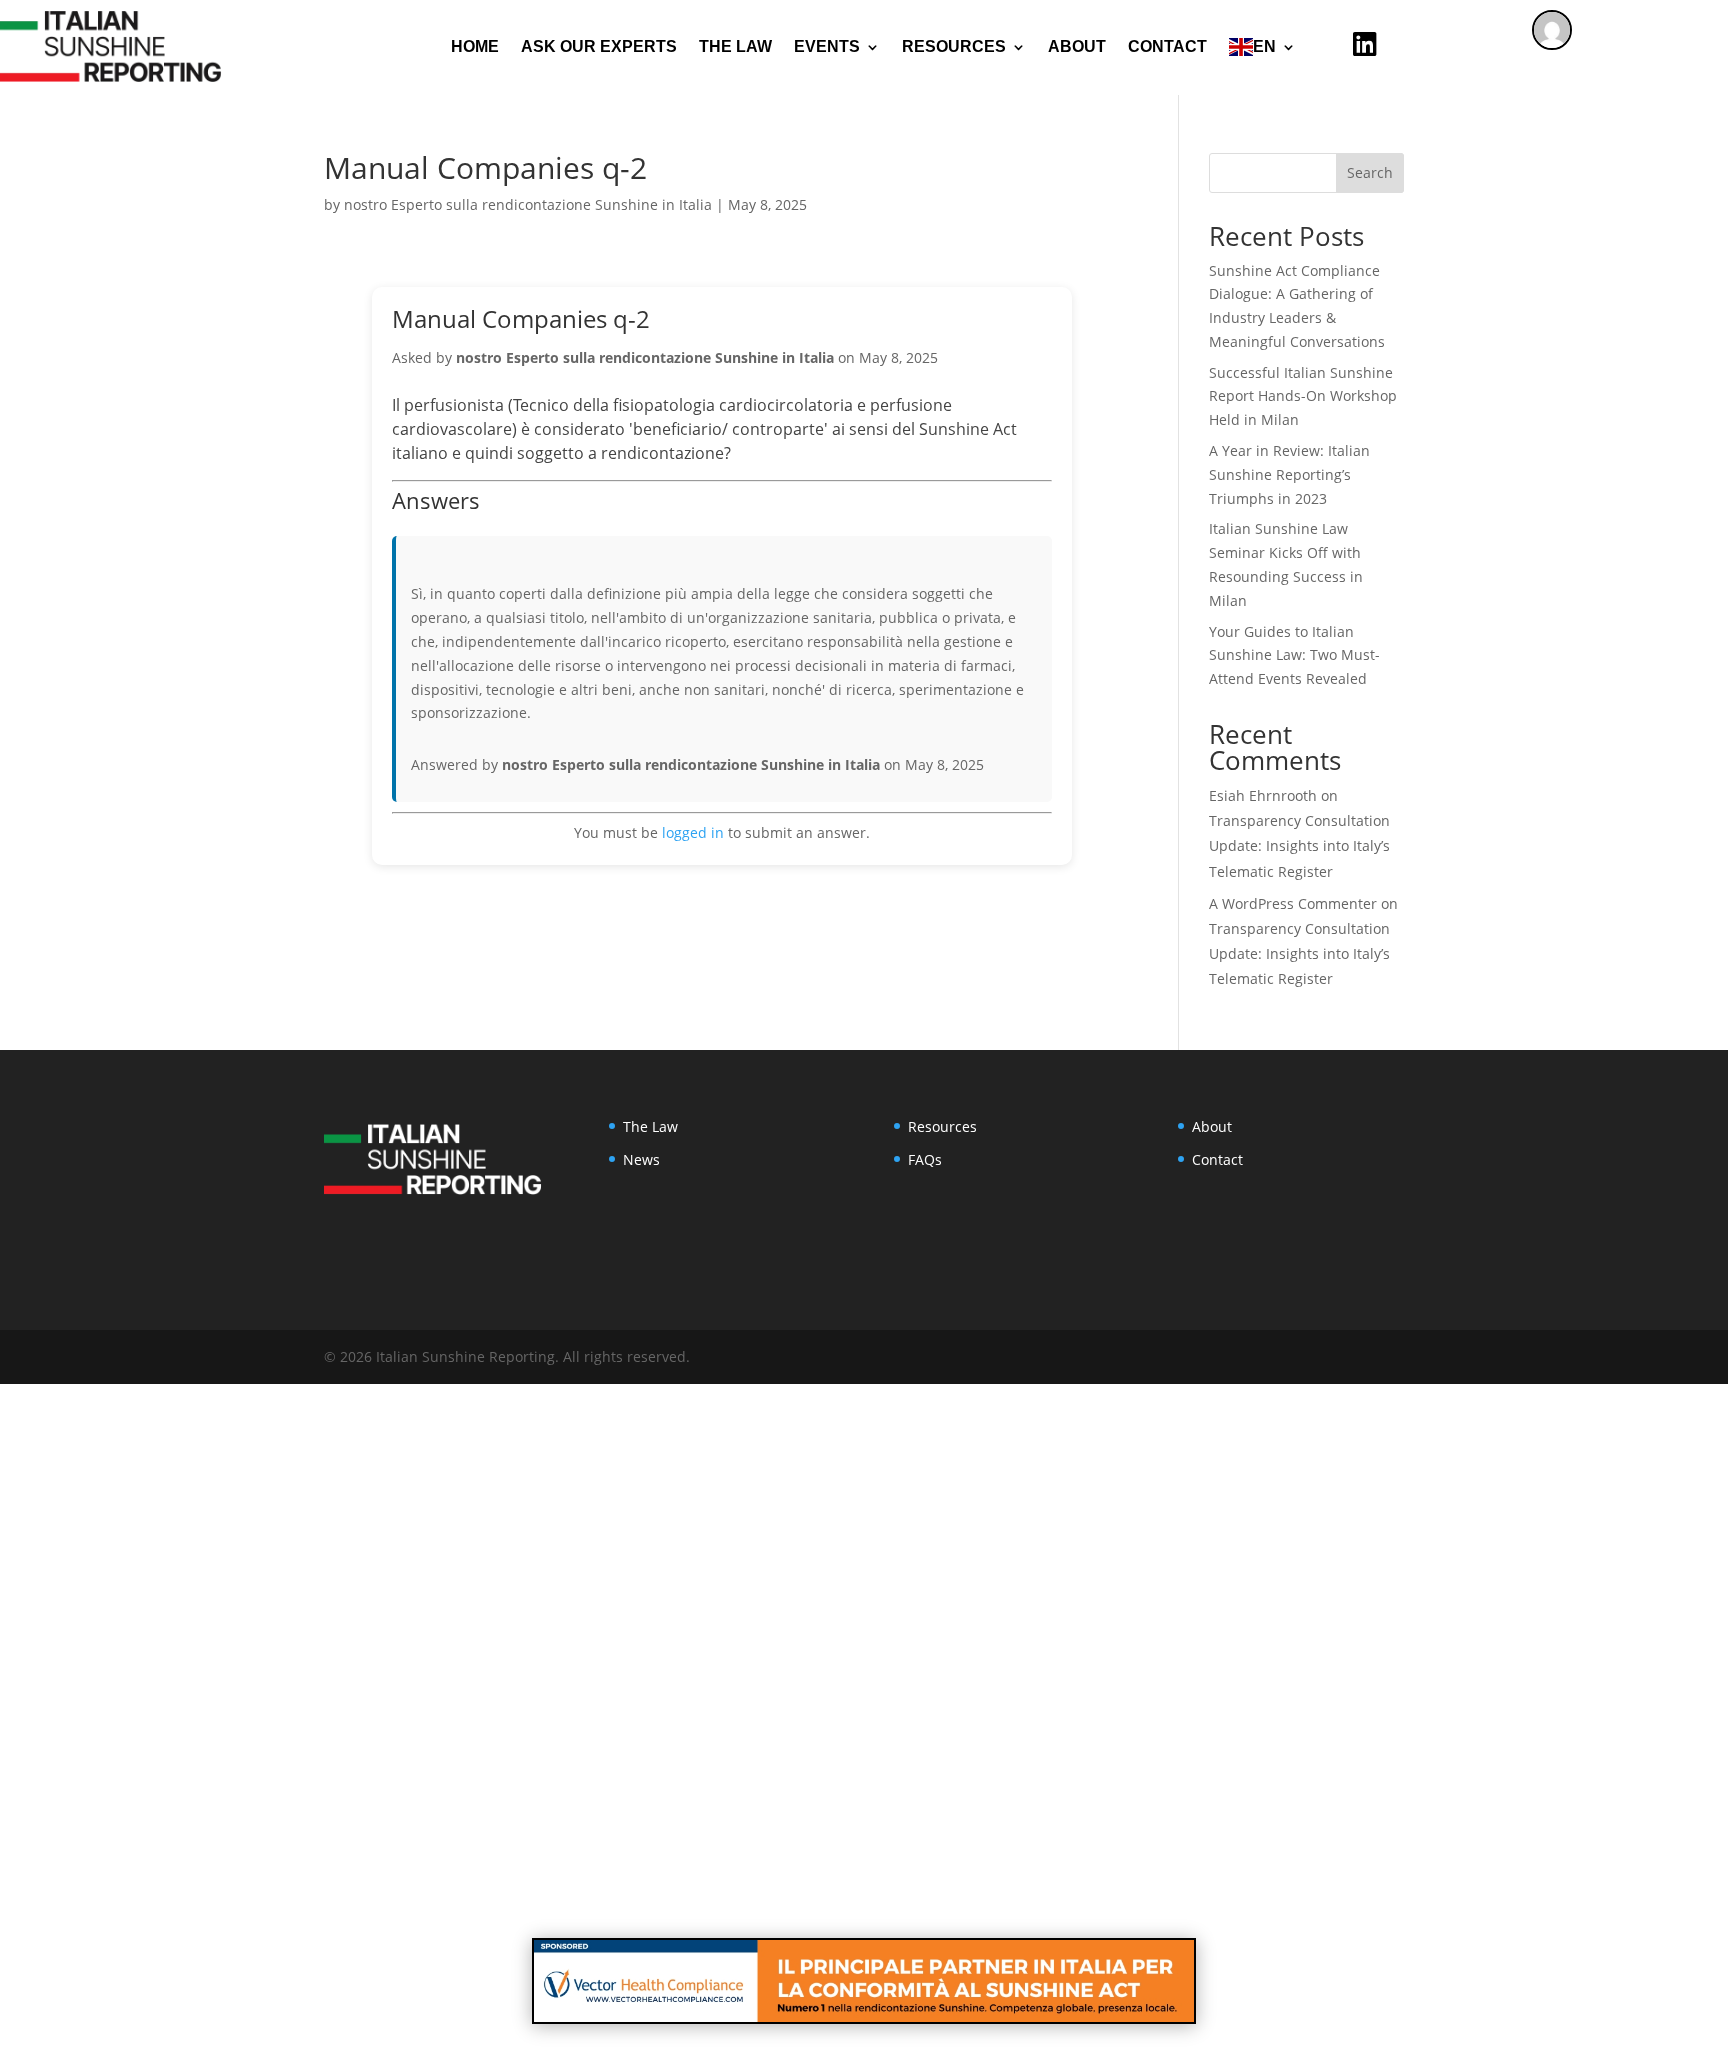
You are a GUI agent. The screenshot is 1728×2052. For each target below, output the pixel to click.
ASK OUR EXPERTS (599, 46)
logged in (693, 832)
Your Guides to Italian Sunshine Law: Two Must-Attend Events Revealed (1294, 655)
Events (827, 46)
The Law (735, 46)
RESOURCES (954, 46)
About (1077, 46)
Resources (942, 1126)
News (641, 1159)
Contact (1167, 46)
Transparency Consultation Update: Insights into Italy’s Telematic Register (1299, 845)
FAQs (925, 1159)
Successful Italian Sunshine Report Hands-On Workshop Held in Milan (1303, 396)
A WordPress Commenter (1293, 903)
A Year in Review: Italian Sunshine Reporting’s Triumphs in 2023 (1289, 474)
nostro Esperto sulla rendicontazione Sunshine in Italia (528, 204)
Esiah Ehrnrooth (1263, 795)
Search (1370, 172)
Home (475, 46)
